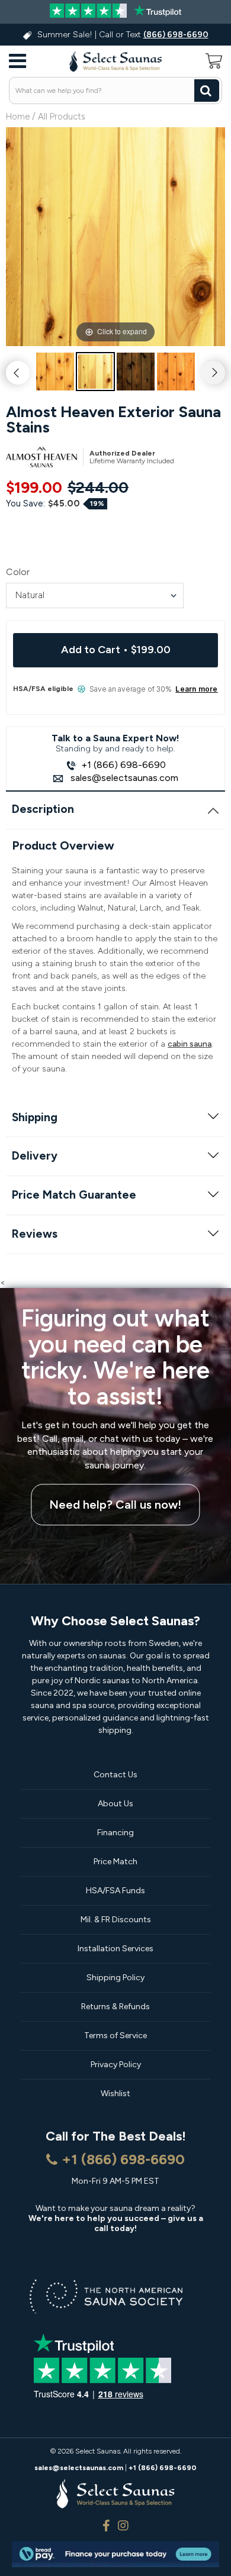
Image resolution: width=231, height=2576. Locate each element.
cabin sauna (190, 1044)
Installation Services (115, 1949)
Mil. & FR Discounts (116, 1920)
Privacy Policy (116, 2065)
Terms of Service (115, 2036)
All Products (62, 117)
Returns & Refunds (115, 2007)
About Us (115, 1804)
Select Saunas (98, 2451)
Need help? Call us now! (115, 1505)
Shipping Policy (115, 1978)
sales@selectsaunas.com (123, 778)
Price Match (115, 1862)
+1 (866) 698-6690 (123, 765)
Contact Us (115, 1775)
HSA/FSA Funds (115, 1891)
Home (18, 117)
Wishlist (115, 2094)
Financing (115, 1833)
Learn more (196, 689)
